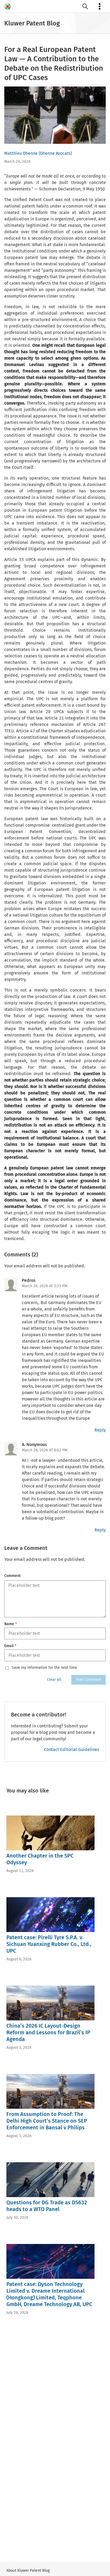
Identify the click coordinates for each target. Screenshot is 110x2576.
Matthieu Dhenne (21, 153)
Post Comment (89, 1680)
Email (10, 1646)
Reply (100, 1430)
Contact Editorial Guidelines (72, 1750)
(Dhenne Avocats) (55, 153)
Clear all (54, 1680)
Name (11, 1624)
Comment (12, 1576)
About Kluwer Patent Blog (28, 2571)
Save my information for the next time (44, 1668)
